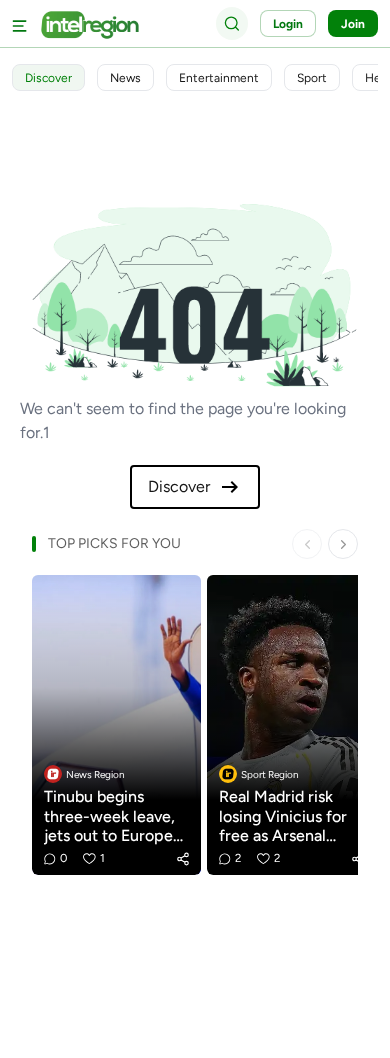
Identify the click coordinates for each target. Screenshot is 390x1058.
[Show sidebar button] (20, 23)
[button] (183, 859)
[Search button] (232, 23)
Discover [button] (48, 78)
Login (288, 24)
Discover (179, 486)
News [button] (125, 78)
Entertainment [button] (219, 78)
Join (353, 24)
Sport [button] (312, 78)
